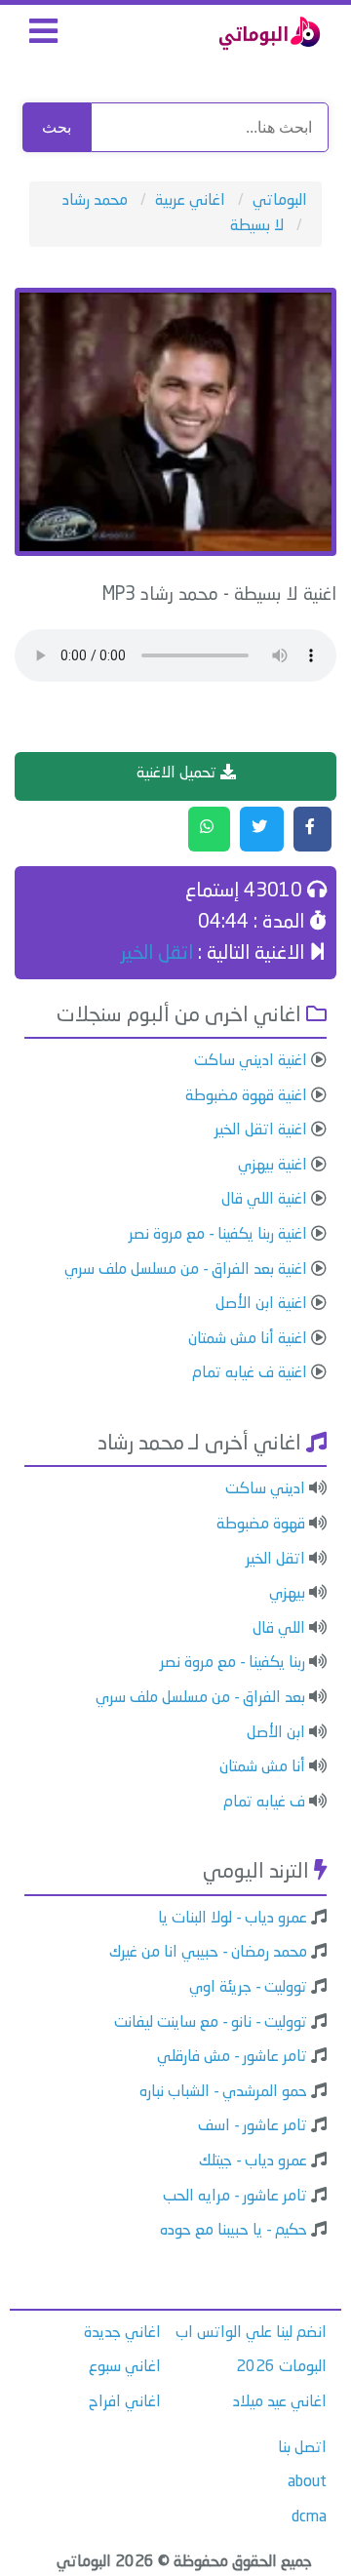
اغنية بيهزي (273, 1166)
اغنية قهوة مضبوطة (246, 1096)
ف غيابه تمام (264, 1803)
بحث (57, 127)
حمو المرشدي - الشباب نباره (223, 2092)
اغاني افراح (125, 2402)
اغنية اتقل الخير (261, 1130)
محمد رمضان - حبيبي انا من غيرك (208, 1953)
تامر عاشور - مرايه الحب (235, 2197)
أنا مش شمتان (262, 1767)
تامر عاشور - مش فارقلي (232, 2057)
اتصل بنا (302, 2448)
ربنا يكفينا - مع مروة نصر (233, 1663)
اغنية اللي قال (264, 1200)
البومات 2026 (281, 2367)
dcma (309, 2517)
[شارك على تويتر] (262, 829)
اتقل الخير (157, 954)
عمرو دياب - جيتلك (253, 2161)
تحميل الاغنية (178, 773)
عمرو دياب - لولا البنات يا (233, 1919)
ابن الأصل (276, 1733)
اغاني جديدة (122, 2333)
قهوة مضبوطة (261, 1525)
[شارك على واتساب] (209, 829)
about (307, 2482)
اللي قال (279, 1629)
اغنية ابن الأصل (261, 1304)
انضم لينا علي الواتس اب (251, 2333)
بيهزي (287, 1594)
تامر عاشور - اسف (253, 2126)
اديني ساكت (265, 1489)
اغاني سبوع (125, 2367)
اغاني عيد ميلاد (280, 2402)
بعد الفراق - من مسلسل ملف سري (200, 1698)
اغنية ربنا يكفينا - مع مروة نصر (218, 1235)
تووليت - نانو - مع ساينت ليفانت (211, 2023)
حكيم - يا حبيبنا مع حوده (234, 2231)
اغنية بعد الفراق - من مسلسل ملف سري (186, 1270)
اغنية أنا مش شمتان (248, 1339)
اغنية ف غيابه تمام (250, 1373)
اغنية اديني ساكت (251, 1061)
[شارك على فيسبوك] (312, 829)
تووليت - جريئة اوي (248, 1988)
